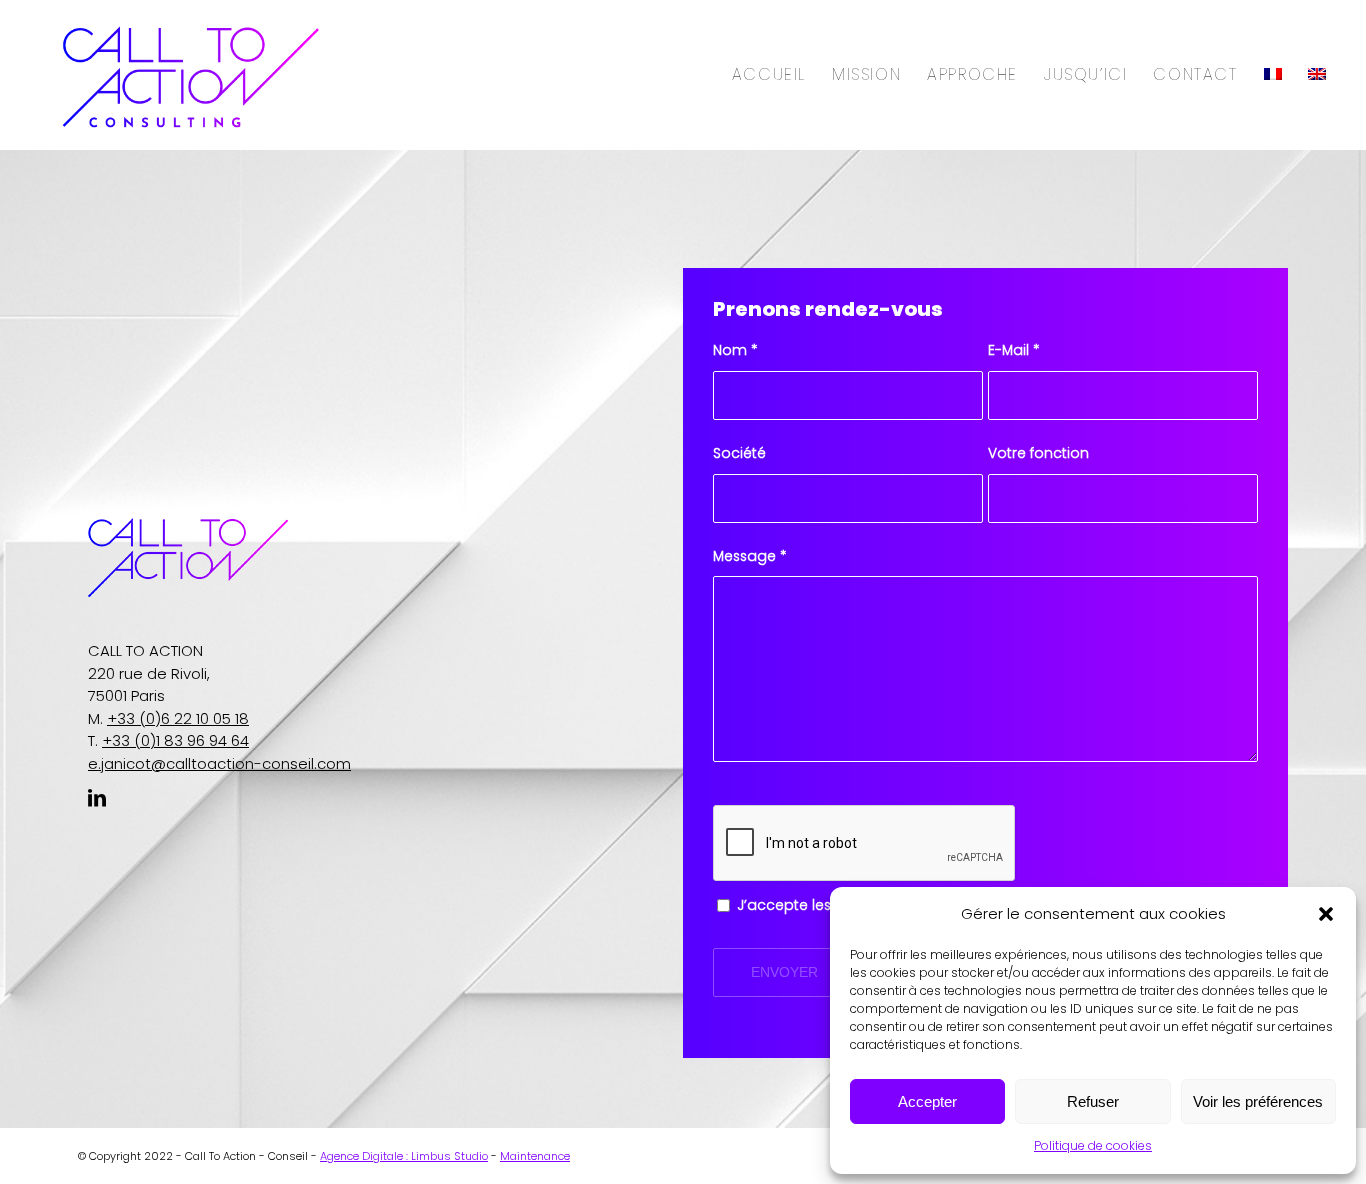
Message (749, 556)
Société (739, 453)
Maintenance (535, 1156)
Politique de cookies (1093, 1145)
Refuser (1093, 1101)
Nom (735, 350)
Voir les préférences (1258, 1101)
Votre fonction (1038, 453)
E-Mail (1013, 350)
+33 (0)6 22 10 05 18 (178, 718)
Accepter (927, 1101)
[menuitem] (769, 75)
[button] (1326, 914)
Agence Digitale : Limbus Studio (404, 1156)
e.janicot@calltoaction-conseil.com (219, 763)
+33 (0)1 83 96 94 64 (175, 740)
